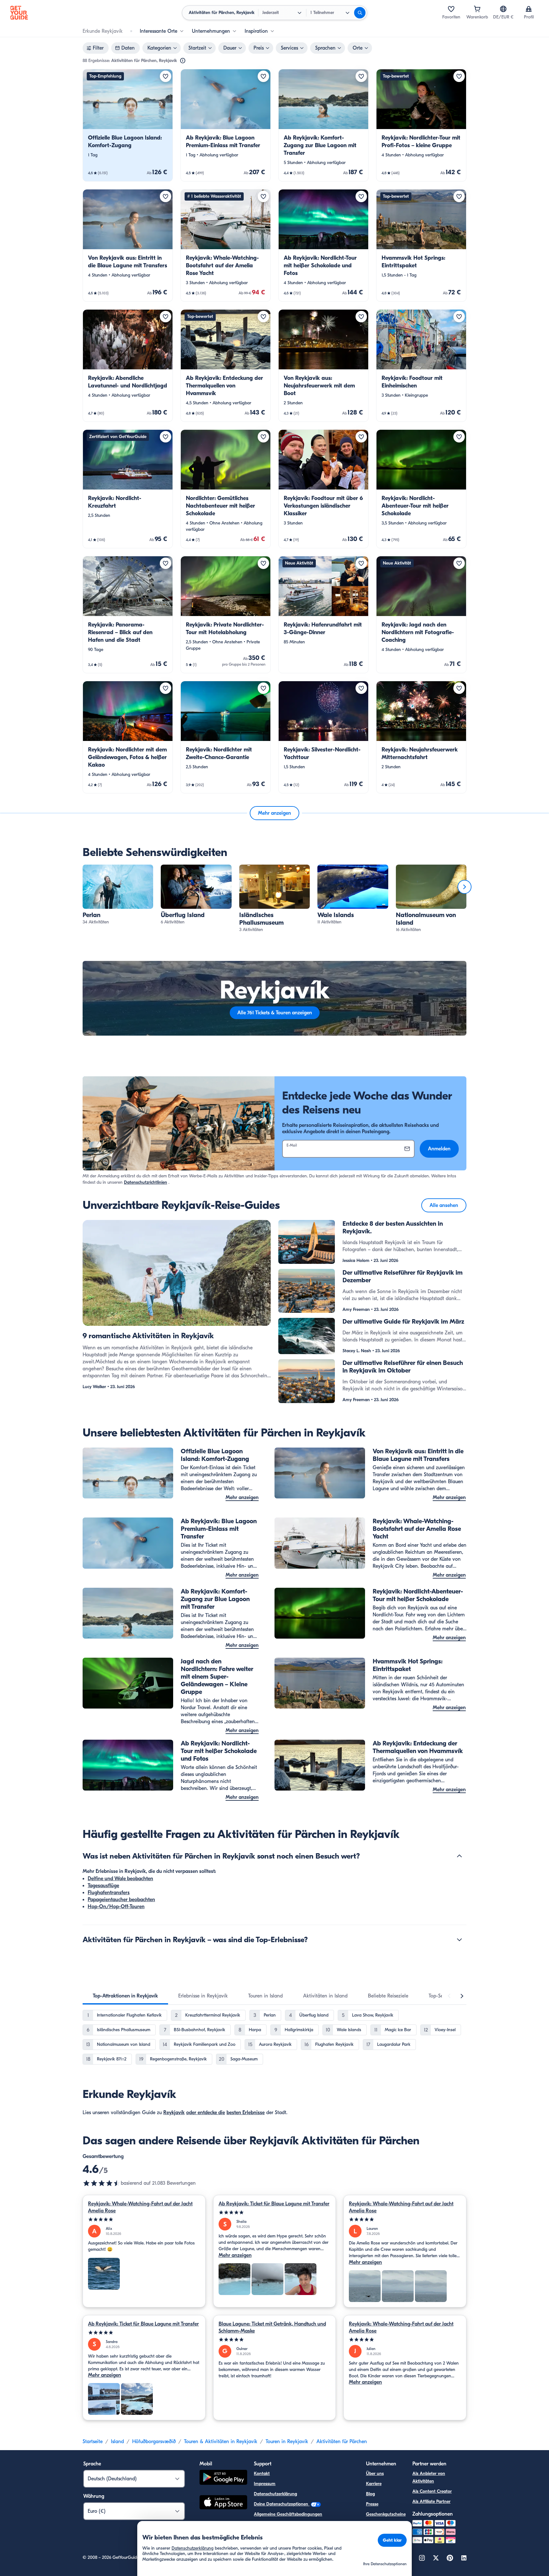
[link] (128, 125)
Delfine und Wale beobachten (120, 1879)
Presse (372, 2504)
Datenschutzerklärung (275, 2494)
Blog (370, 2494)
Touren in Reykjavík (287, 2442)
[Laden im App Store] (223, 2503)
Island (117, 2442)
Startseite (93, 2442)
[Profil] (529, 9)
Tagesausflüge (103, 1886)
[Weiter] (464, 887)
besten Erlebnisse (246, 2113)
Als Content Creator (432, 2491)
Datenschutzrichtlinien (146, 1182)
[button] (128, 125)
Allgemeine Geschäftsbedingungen (288, 2514)
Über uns (375, 2473)
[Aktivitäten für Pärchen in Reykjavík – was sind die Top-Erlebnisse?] (459, 1940)
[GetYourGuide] (19, 13)
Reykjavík (174, 2113)
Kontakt (262, 2473)
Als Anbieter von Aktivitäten (429, 2477)
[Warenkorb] (477, 9)
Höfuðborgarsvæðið (154, 2442)
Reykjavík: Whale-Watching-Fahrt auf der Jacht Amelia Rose (140, 2207)
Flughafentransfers (109, 1893)
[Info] (183, 61)
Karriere (374, 2484)
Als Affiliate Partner (431, 2501)
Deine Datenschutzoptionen (282, 2504)
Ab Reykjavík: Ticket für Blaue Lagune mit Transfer (274, 2204)
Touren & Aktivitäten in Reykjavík (221, 2442)
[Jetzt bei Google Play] (223, 2478)
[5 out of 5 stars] (144, 2220)
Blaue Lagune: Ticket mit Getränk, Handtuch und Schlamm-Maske (272, 2327)
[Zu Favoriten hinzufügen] (166, 76)
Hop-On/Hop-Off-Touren (116, 1907)
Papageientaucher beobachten (121, 1900)
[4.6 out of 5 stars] (102, 2183)
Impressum (265, 2484)
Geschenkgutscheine (386, 2514)
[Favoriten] (451, 9)
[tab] (125, 1996)
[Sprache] (503, 9)
